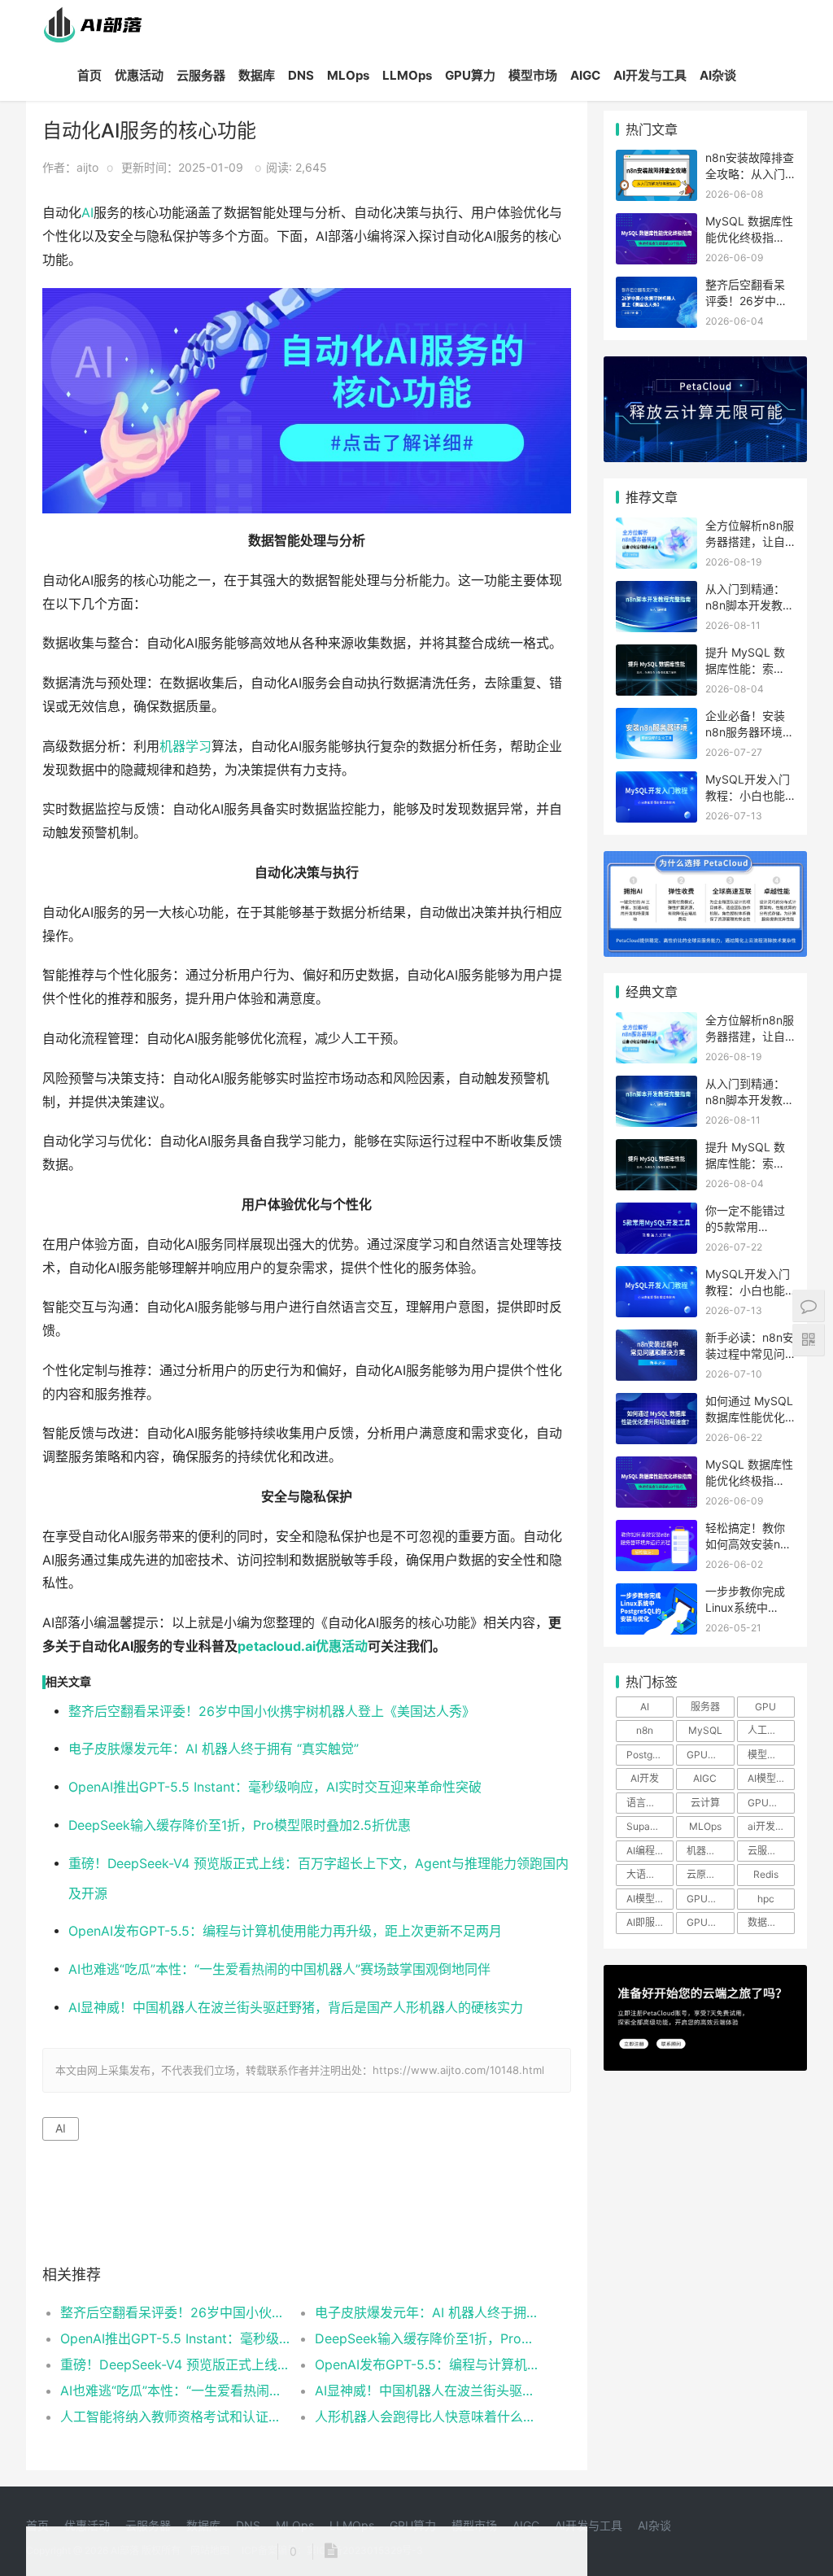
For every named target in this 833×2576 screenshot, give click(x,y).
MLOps (348, 75)
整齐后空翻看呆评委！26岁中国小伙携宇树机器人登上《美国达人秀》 (272, 1712)
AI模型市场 (771, 1778)
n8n (645, 1730)
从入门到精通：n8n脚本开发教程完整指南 (750, 605)
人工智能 (767, 1730)
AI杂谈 (718, 75)
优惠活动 (139, 75)
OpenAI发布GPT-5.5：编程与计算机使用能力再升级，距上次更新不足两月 (285, 1931)
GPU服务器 (710, 1755)
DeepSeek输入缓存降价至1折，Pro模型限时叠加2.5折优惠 (240, 1825)
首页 (89, 75)
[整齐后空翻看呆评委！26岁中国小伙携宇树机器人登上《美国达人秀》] (656, 287)
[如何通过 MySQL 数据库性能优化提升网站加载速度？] (656, 1403)
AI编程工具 (650, 1851)
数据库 (257, 75)
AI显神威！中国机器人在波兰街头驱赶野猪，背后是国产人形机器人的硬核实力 (296, 2008)
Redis (766, 1874)
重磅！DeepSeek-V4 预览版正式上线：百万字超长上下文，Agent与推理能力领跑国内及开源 (175, 2364)
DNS (301, 75)
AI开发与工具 (650, 75)
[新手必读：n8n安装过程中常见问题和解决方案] (656, 1340)
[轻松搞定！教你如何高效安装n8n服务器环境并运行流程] (656, 1530)
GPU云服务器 (710, 1899)
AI (87, 213)
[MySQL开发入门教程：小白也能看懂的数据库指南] (656, 782)
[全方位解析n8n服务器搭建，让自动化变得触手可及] (656, 528)
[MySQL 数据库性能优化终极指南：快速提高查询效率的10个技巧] (656, 223)
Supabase (649, 1826)
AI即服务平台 (650, 1922)
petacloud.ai (277, 1646)
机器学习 (185, 747)
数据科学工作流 (771, 1922)
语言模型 (646, 1803)
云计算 (705, 1803)
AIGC (585, 75)
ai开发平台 (771, 1826)
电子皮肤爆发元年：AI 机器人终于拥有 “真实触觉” (214, 1749)
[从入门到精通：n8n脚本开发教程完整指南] (656, 591)
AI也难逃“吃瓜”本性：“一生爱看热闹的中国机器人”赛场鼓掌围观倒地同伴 (279, 1969)
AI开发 (645, 1778)
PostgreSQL (650, 1755)
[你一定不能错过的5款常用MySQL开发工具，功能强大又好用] (656, 1213)
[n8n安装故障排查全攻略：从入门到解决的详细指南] (656, 160)
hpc (766, 1899)
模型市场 (533, 75)
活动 (355, 1646)
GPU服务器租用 (771, 1803)
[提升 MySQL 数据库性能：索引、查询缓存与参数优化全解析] (656, 655)
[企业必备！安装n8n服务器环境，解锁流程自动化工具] (656, 718)
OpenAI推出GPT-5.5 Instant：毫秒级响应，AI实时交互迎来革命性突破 (275, 1787)
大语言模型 (650, 1874)
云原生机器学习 (710, 1874)
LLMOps (407, 75)
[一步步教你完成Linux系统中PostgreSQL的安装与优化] (656, 1594)
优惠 (329, 1646)
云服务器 (201, 75)
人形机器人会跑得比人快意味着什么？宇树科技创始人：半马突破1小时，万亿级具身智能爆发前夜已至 (430, 2417)
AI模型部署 (650, 1899)
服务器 (705, 1707)
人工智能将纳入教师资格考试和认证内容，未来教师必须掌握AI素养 (175, 2417)
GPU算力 (470, 75)
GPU (765, 1707)
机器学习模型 (710, 1851)
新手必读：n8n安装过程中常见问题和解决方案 (750, 1353)
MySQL (705, 1730)
